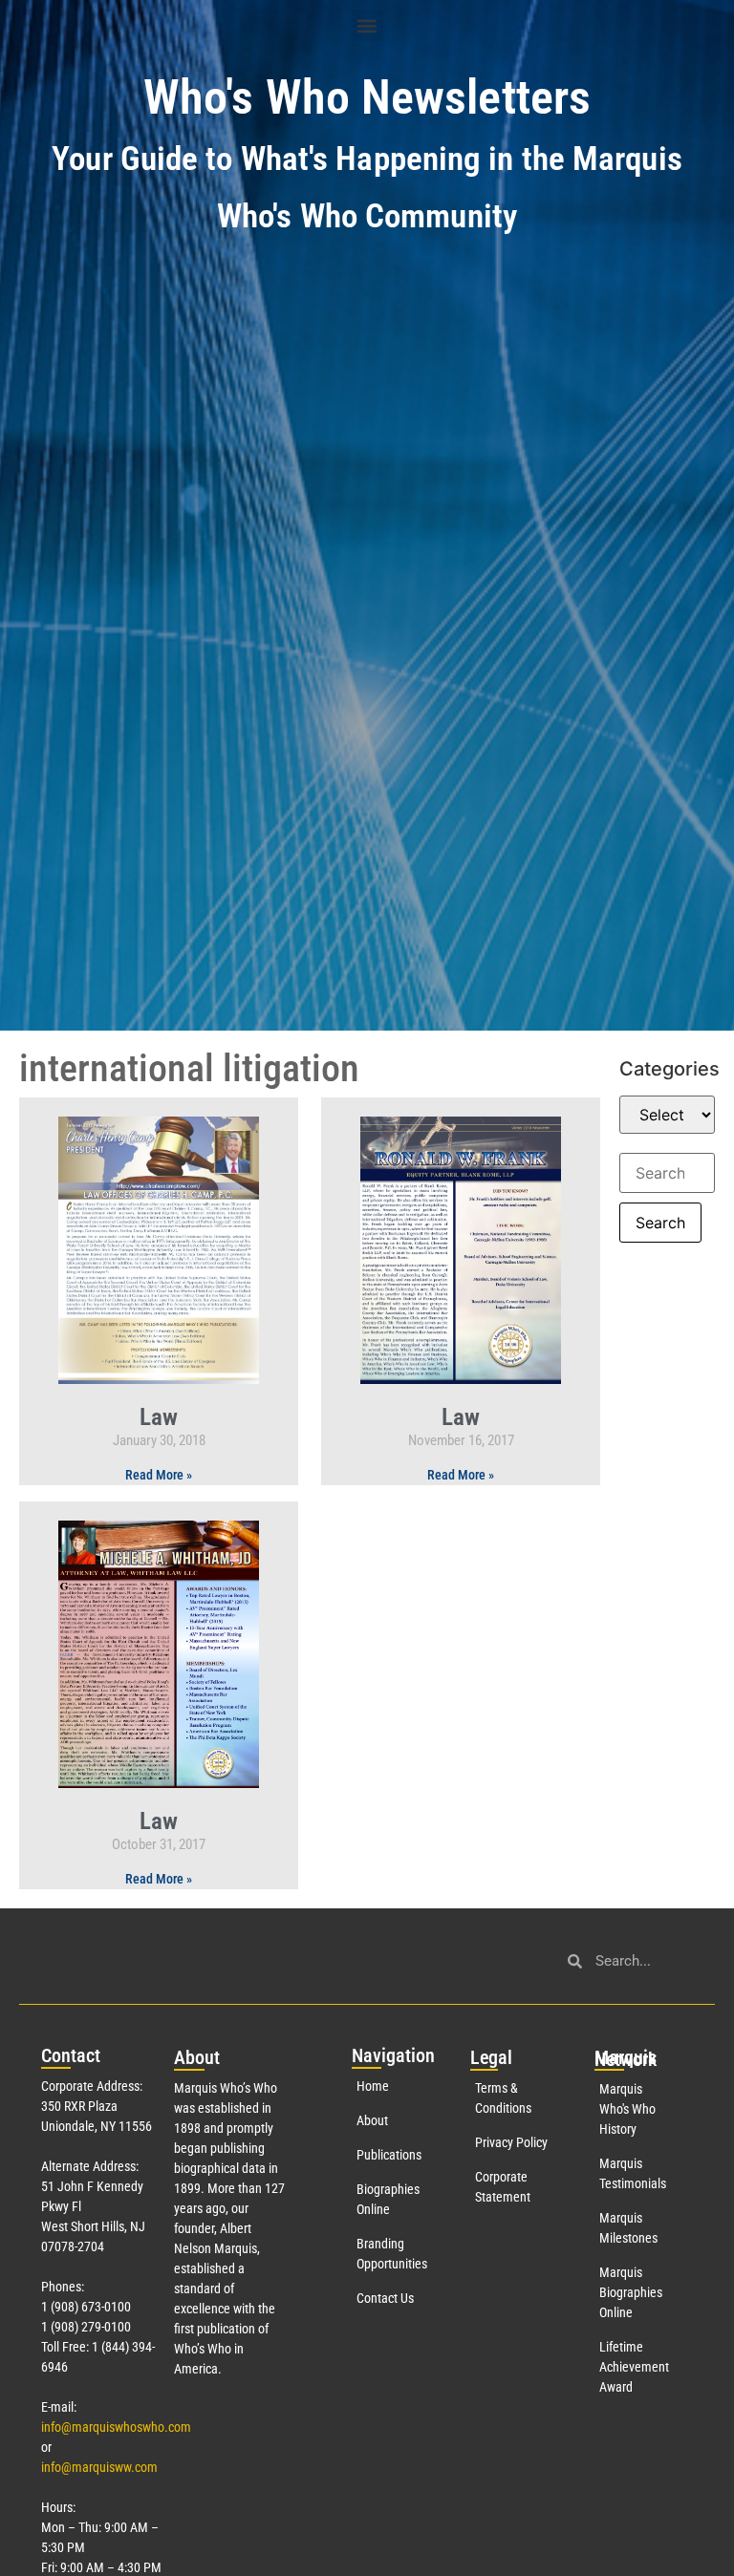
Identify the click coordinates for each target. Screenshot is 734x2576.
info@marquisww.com (99, 2467)
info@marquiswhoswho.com (116, 2427)
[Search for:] (667, 1173)
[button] (367, 25)
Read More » (159, 1475)
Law (159, 1417)
